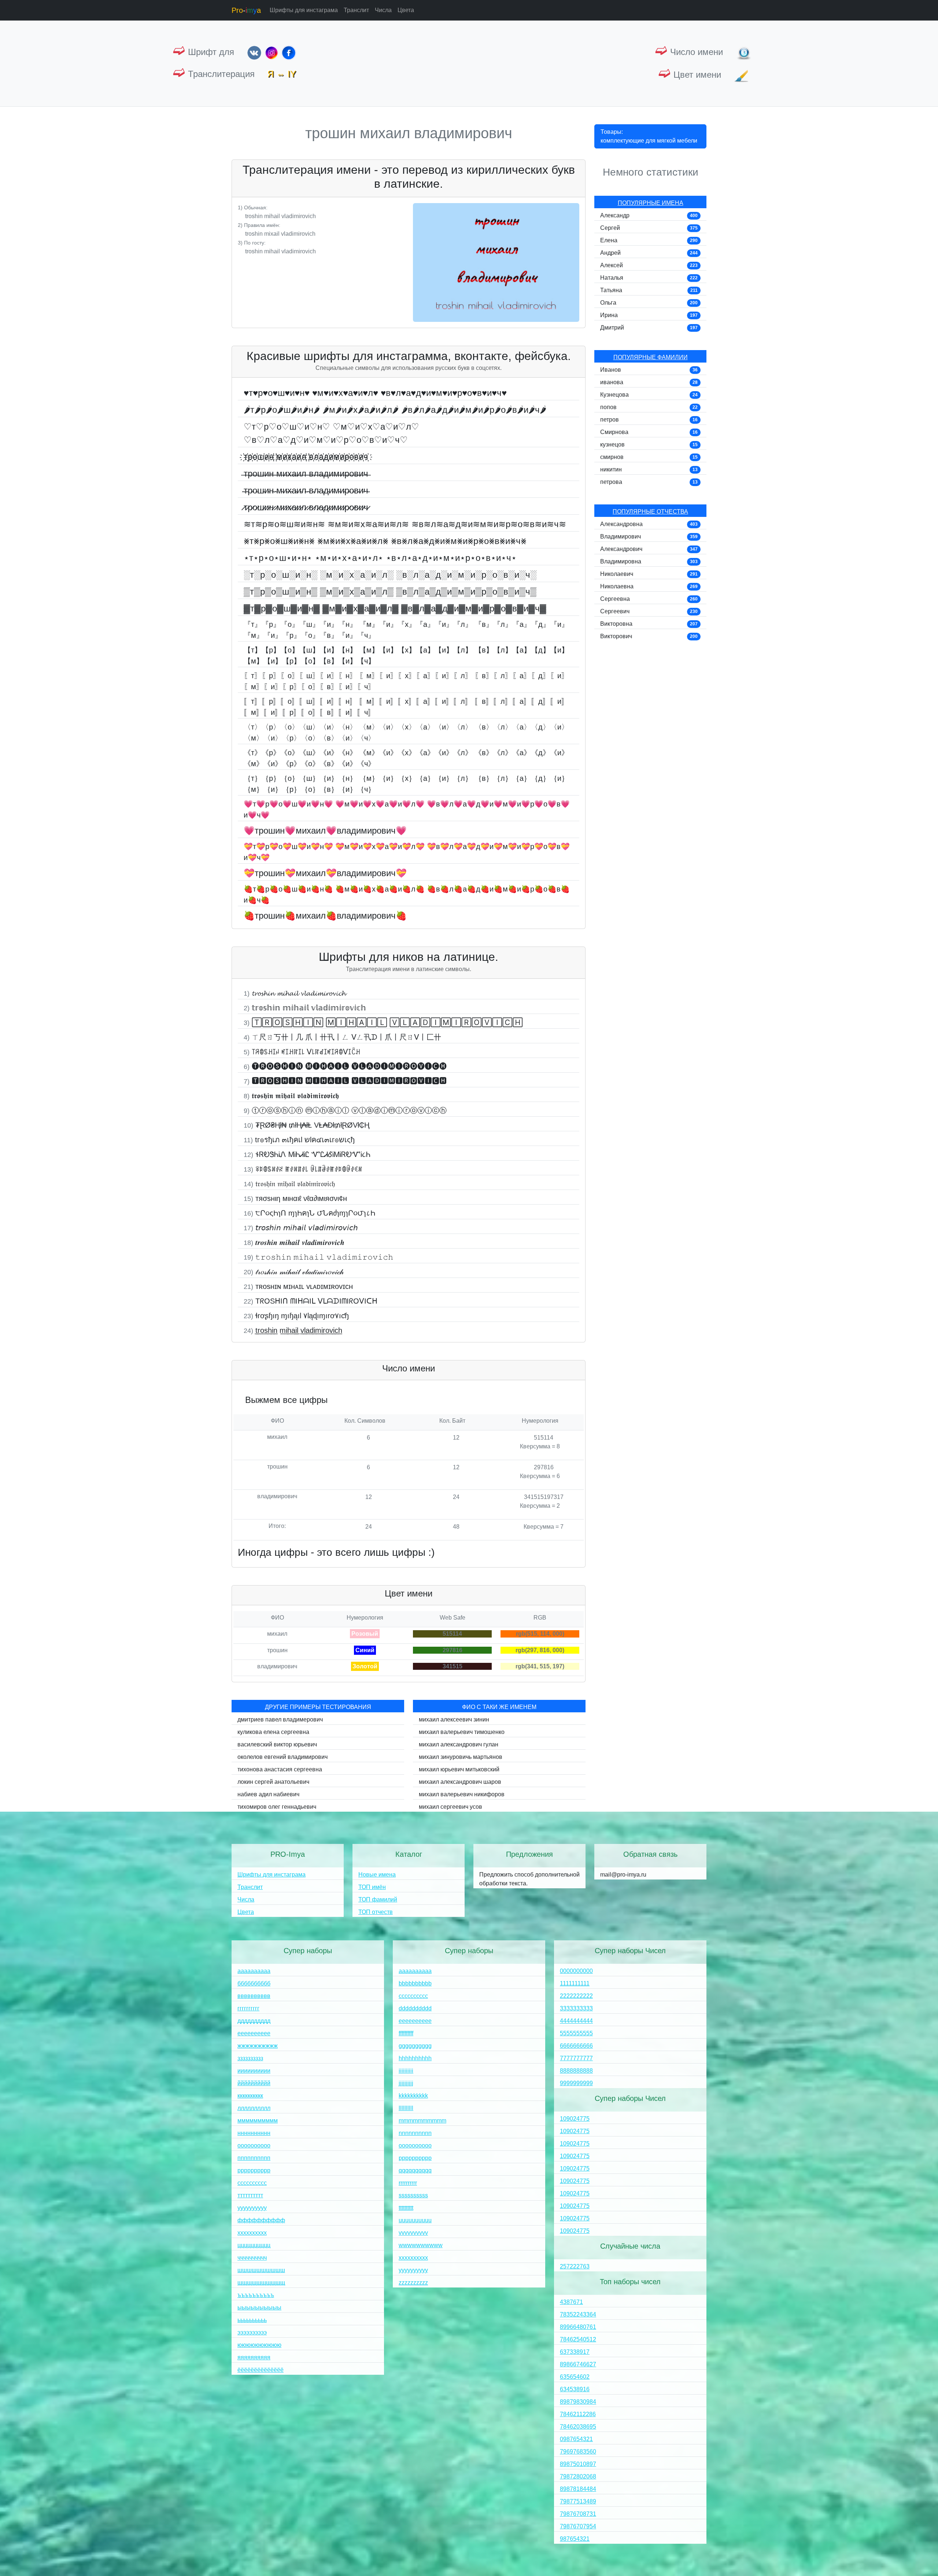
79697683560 (578, 2452)
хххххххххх (252, 2233)
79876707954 (578, 2526)
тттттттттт (250, 2195)
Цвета (406, 10)
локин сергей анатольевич (273, 1782)
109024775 (575, 2119)
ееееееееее (254, 2033)
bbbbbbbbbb (415, 1983)
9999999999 (576, 2083)
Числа (383, 10)
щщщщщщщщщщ (261, 2283)
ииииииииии (254, 2071)
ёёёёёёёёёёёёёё (261, 2370)
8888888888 (576, 2071)
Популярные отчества (650, 512)
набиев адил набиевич (268, 1794)
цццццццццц (254, 2245)
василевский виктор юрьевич (277, 1744)
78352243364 (578, 2314)
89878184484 (578, 2489)
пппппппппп (254, 2158)
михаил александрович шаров (460, 1782)
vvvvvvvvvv (413, 2233)
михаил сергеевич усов (450, 1807)
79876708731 (578, 2514)
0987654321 (576, 2439)
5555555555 (576, 2033)
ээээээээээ (252, 2332)
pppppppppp (415, 2158)
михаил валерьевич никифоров (462, 1794)
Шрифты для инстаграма (304, 10)
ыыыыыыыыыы (259, 2307)
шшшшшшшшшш (261, 2270)
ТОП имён (372, 1887)
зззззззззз (250, 2058)
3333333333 (576, 2008)
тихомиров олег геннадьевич (277, 1807)
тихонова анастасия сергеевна (280, 1769)
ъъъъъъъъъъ (256, 2295)
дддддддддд (254, 2021)
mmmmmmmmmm (422, 2121)
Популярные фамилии (651, 357)
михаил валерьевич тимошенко (462, 1732)
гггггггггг (248, 2008)
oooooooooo (415, 2145)
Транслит (356, 10)
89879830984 (578, 2402)
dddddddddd (415, 2008)
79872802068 (578, 2476)
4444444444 (576, 2021)
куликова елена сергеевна (273, 1732)
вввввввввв (254, 1996)
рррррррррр (254, 2170)
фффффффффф (261, 2220)
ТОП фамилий (378, 1899)
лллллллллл (254, 2108)
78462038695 (578, 2427)
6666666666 (576, 2046)
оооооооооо (254, 2145)
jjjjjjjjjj (406, 2083)
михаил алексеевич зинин (454, 1719)
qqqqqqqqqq (415, 2170)
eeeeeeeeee (415, 2021)
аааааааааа (254, 1971)
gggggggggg (415, 2046)
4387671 (571, 2302)
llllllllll (406, 2108)
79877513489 (578, 2501)
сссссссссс (252, 2183)
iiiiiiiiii (406, 2071)
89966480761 (578, 2327)
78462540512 (578, 2339)
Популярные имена (651, 203)
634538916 (575, 2389)
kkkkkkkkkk (413, 2096)
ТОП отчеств (376, 1912)
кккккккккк (250, 2096)
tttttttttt (406, 2208)
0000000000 (576, 1971)
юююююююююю (259, 2345)
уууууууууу (252, 2208)
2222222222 (576, 1996)
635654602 (575, 2377)
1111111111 (575, 1983)
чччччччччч (252, 2258)
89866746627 (578, 2364)
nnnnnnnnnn (415, 2133)
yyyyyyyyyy (413, 2270)
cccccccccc (413, 1996)
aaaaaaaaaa (415, 1971)
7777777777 (576, 2058)
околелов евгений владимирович (282, 1757)
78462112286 (578, 2414)
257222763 (575, 2266)
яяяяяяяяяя (254, 2357)
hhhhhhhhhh (415, 2058)
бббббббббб (254, 1983)
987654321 (575, 2539)
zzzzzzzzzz (413, 2283)
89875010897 (578, 2464)
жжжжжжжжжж (258, 2046)
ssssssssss (413, 2195)
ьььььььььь (252, 2320)
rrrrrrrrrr (408, 2183)
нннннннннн (254, 2133)
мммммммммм (258, 2121)
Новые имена (377, 1875)
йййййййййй (254, 2083)
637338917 (575, 2352)
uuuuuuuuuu (415, 2220)
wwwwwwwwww (421, 2245)
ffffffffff (406, 2033)
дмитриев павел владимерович (280, 1719)
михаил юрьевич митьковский (459, 1769)
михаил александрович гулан (459, 1744)
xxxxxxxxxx (413, 2258)
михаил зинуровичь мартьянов (461, 1757)
